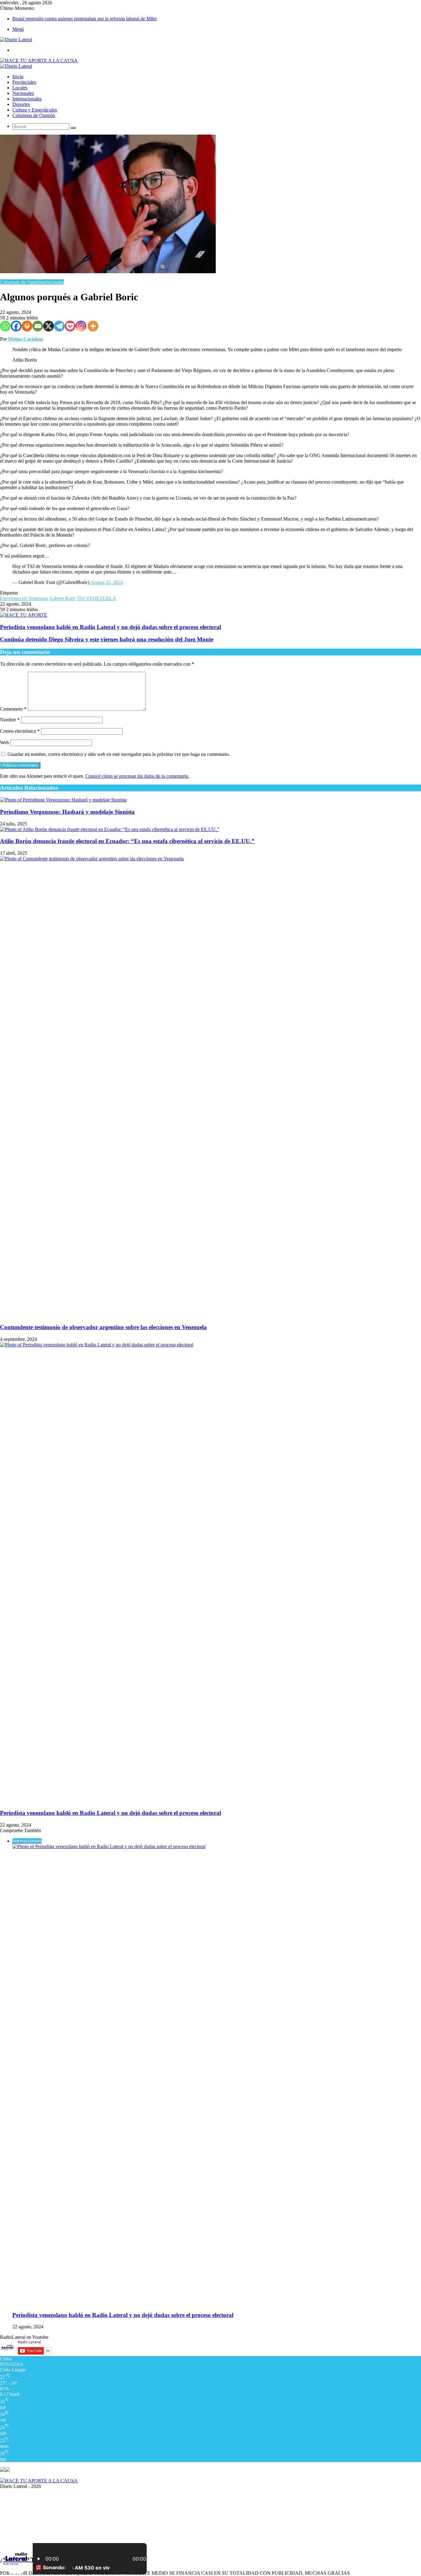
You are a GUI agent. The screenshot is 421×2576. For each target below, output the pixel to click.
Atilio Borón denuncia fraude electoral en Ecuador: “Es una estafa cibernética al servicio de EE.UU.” (127, 841)
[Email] (38, 326)
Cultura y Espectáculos (35, 110)
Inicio (18, 77)
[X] (49, 326)
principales (53, 282)
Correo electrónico (20, 731)
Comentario (13, 709)
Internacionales (27, 99)
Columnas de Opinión (34, 115)
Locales (20, 88)
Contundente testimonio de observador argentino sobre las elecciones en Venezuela (103, 1327)
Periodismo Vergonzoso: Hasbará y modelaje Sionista (67, 812)
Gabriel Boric (63, 598)
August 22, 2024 (107, 582)
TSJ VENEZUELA (97, 598)
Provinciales (24, 82)
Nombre (10, 720)
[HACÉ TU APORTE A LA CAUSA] (39, 2481)
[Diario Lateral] (16, 40)
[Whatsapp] (5, 326)
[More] (93, 326)
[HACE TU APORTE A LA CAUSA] (39, 61)
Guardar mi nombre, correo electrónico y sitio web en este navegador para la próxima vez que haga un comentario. (119, 754)
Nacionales (23, 93)
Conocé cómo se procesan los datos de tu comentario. (137, 776)
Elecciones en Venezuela (24, 598)
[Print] (27, 326)
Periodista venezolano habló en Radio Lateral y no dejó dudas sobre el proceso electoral (110, 1813)
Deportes (21, 104)
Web (4, 742)
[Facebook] (16, 326)
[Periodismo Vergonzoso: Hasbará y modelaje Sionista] (63, 800)
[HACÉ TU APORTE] (24, 615)
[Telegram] (59, 326)
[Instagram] (81, 326)
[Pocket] (70, 326)
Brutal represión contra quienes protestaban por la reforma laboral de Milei (84, 19)
